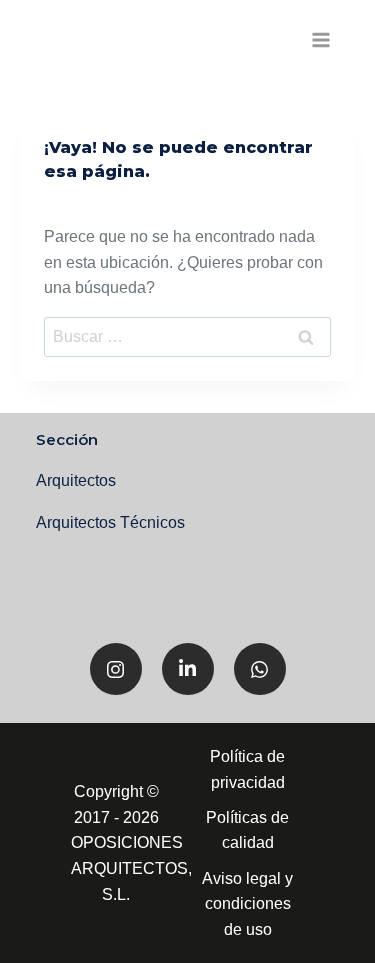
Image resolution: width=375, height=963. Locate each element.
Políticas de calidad (247, 830)
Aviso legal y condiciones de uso (247, 904)
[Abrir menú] (321, 39)
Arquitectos (76, 480)
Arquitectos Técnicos (110, 522)
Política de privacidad (247, 769)
